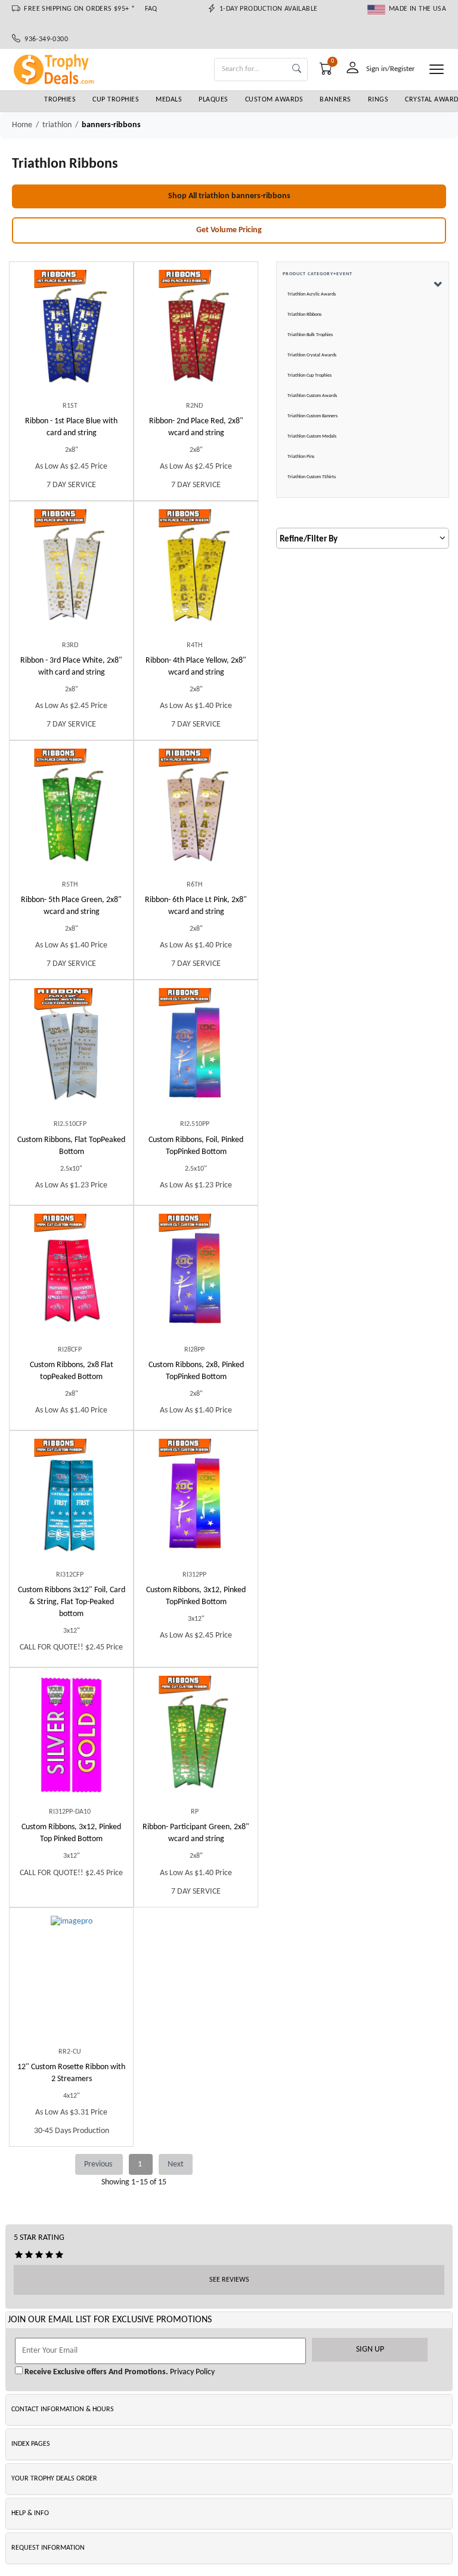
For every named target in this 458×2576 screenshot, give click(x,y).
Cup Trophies (116, 100)
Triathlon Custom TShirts (312, 477)
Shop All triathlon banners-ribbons (229, 196)
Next (176, 2164)
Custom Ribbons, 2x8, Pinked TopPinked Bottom (196, 1371)
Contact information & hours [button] (63, 2409)
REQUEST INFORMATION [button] (48, 2548)
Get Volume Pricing (229, 230)
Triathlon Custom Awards (312, 396)
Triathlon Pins (301, 457)
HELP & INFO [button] (30, 2513)
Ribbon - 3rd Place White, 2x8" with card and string (71, 667)
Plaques (213, 100)
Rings (378, 100)
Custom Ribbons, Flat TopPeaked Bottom (71, 1146)
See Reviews (229, 2280)
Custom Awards (274, 100)
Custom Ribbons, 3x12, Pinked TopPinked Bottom (196, 1596)
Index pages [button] (31, 2444)
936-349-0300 (44, 39)
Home (22, 125)
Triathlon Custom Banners (312, 416)
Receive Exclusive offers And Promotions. (95, 2372)
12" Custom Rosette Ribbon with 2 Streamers (71, 2073)
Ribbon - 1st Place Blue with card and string (71, 427)
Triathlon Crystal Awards (312, 355)
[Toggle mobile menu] (437, 69)
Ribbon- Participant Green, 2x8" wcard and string (196, 1833)
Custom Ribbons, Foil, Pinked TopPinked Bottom (196, 1146)
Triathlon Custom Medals (312, 436)
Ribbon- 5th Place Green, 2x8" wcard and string (71, 906)
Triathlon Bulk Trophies (310, 335)
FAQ (151, 9)
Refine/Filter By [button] (309, 539)
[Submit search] (297, 70)
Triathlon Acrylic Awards (312, 294)
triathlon (57, 125)
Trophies (60, 100)
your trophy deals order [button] (54, 2479)
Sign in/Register (391, 69)
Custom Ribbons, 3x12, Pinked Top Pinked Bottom (71, 1833)
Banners (335, 100)
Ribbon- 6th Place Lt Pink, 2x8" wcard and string (196, 906)
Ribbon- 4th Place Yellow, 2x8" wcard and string (196, 667)
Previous (99, 2164)
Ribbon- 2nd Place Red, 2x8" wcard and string (196, 427)
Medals (169, 100)
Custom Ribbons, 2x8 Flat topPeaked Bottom (72, 1371)
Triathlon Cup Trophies (310, 376)
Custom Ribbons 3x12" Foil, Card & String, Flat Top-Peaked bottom (72, 1602)
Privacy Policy (191, 2372)
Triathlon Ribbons (304, 315)
